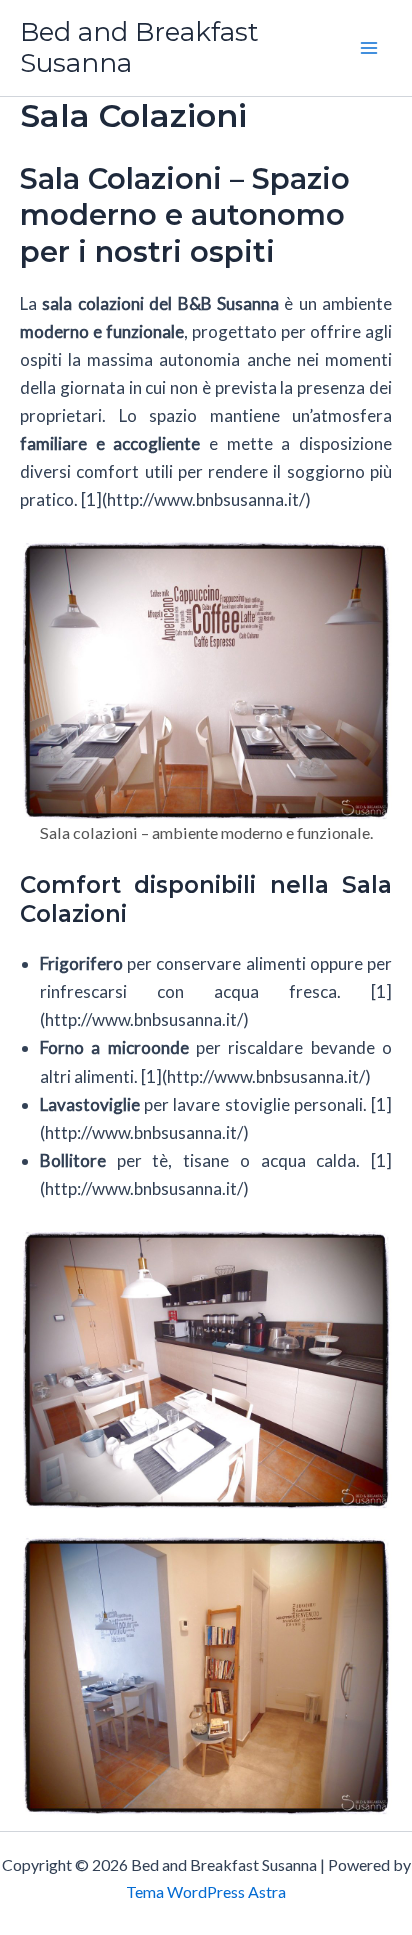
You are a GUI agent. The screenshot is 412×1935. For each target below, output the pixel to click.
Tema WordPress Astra (206, 1891)
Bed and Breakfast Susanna (139, 47)
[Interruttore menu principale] (370, 48)
